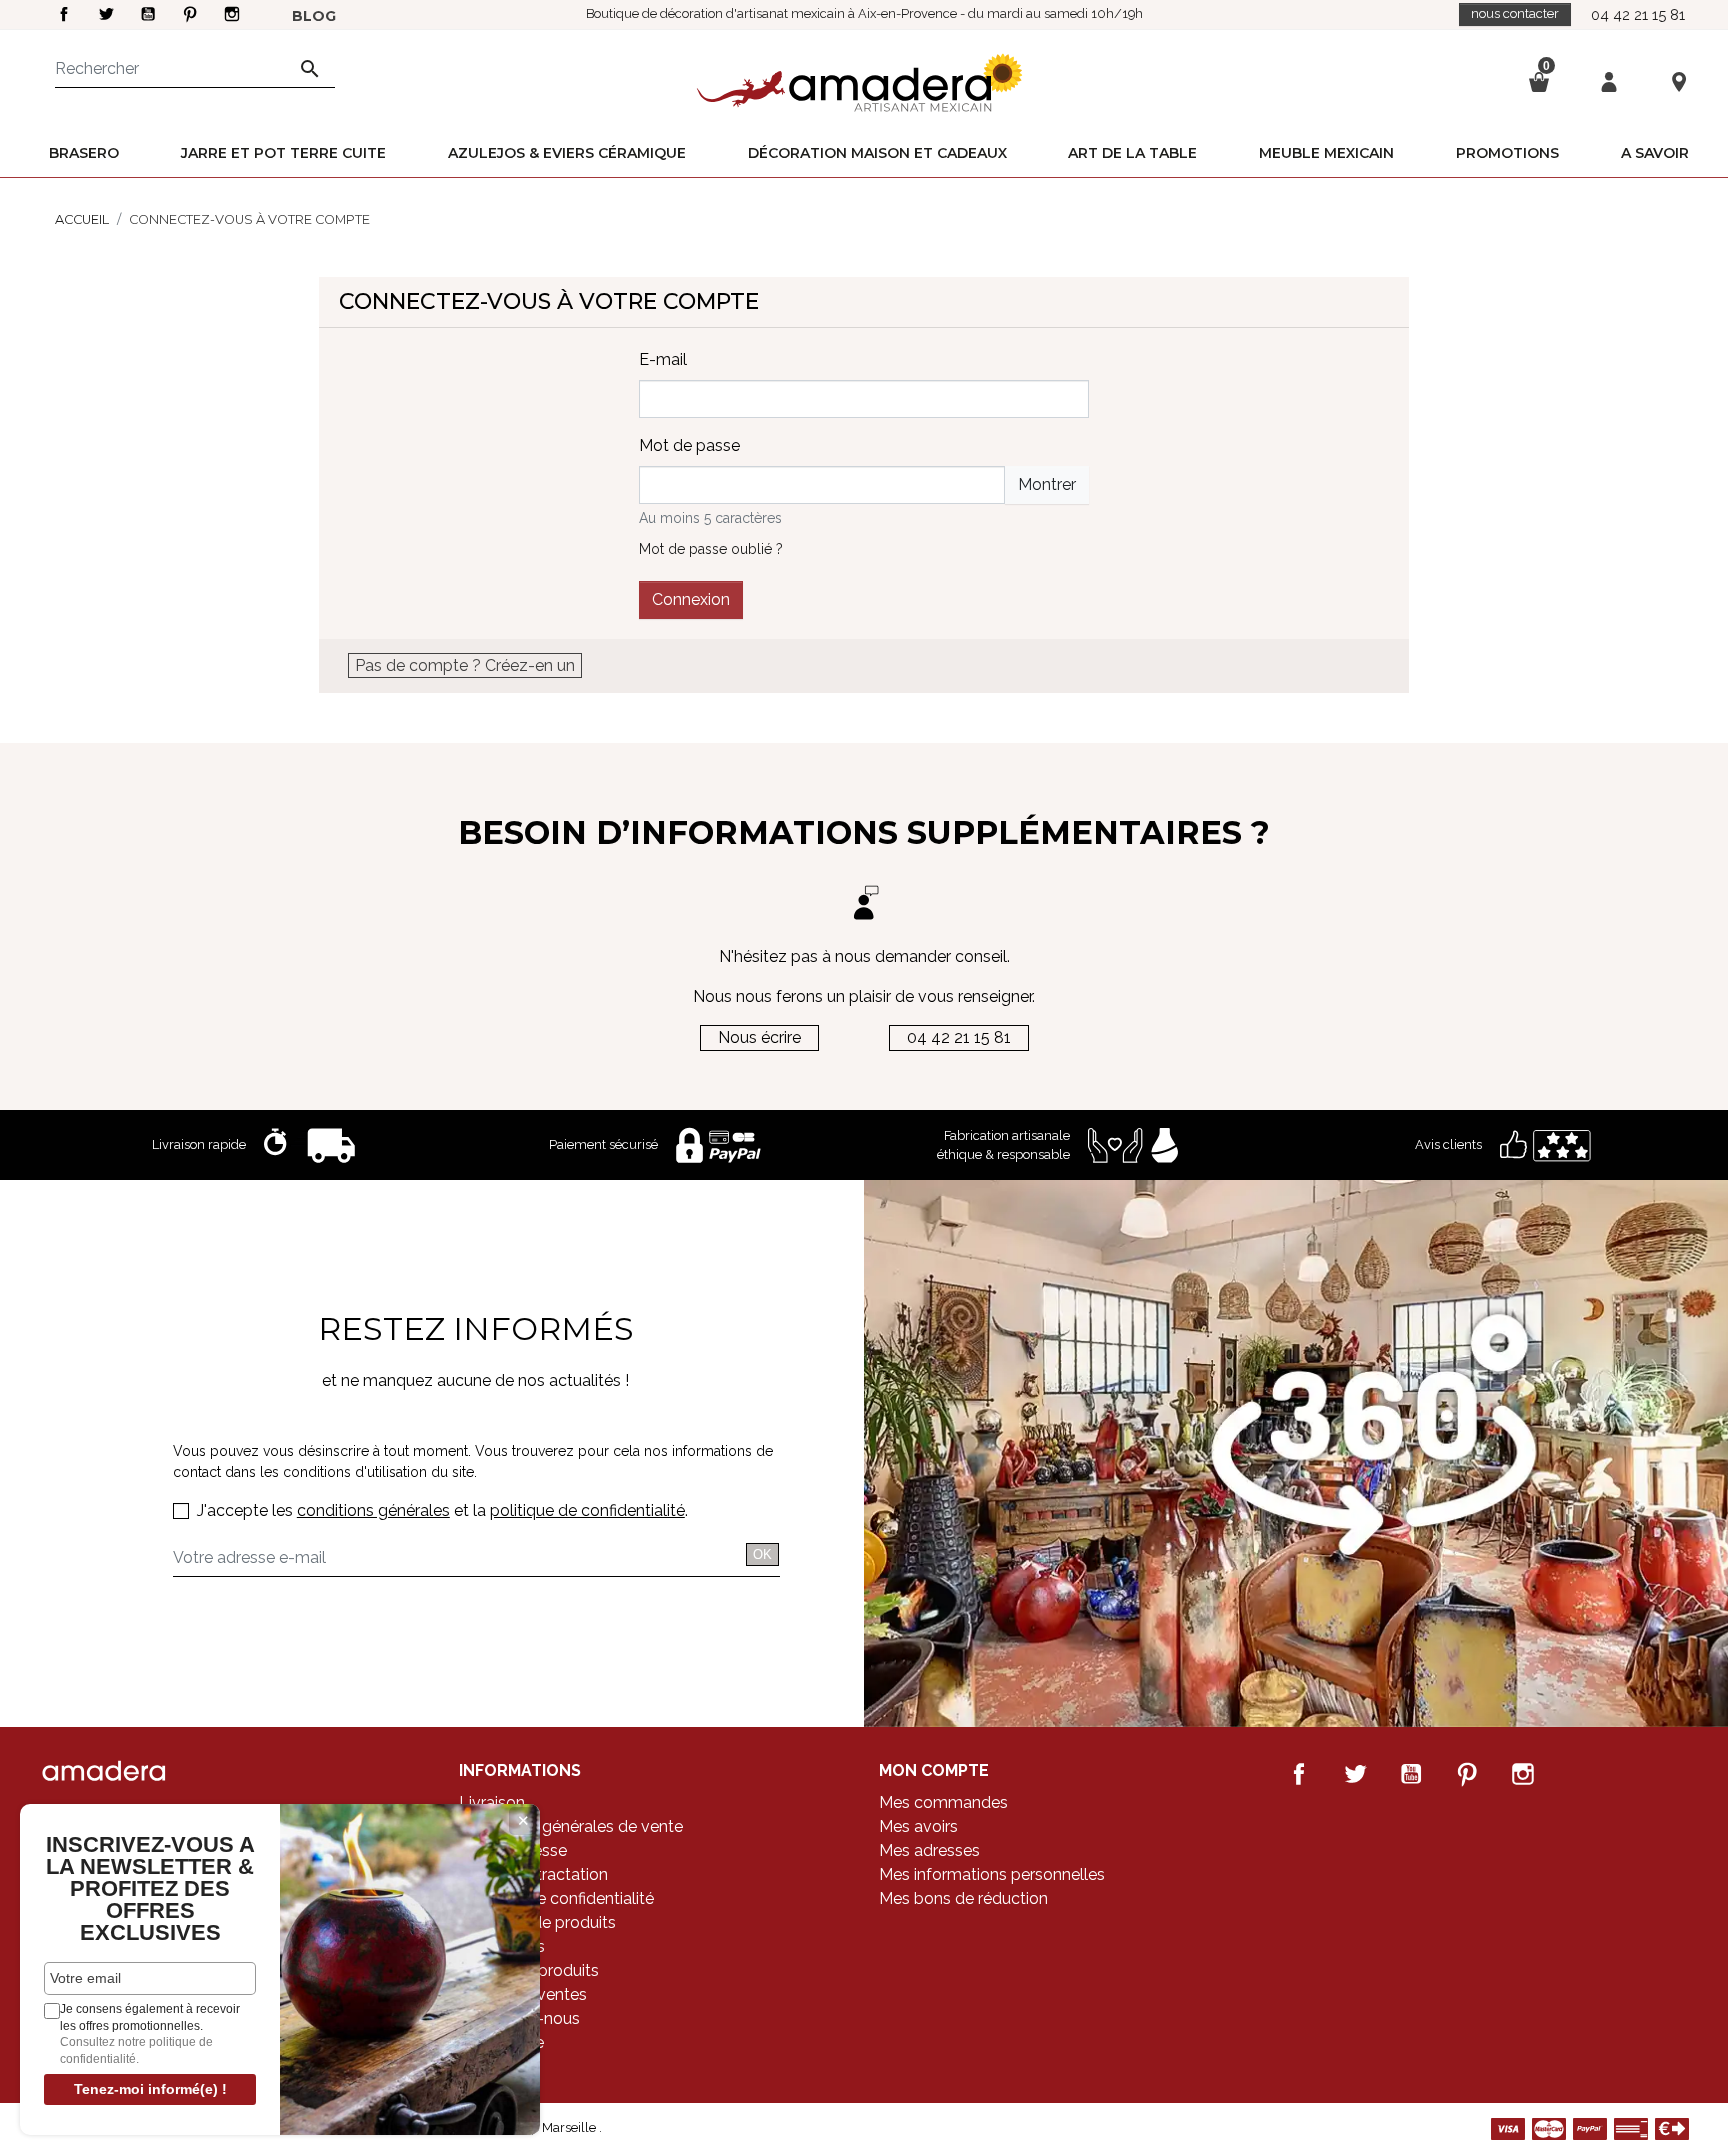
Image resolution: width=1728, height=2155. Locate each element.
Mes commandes (943, 1802)
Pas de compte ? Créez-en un (465, 665)
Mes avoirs (918, 1826)
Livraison (492, 1802)
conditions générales (373, 1510)
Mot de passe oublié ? (711, 549)
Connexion (691, 599)
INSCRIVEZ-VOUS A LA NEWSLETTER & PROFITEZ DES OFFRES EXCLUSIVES (150, 1889)
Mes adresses (929, 1850)
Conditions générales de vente (571, 1826)
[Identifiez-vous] (1609, 80)
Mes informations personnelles (992, 1874)
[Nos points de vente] (1679, 81)
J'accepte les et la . (442, 1510)
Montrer (1047, 484)
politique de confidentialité (587, 1510)
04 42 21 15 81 (1638, 14)
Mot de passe (689, 445)
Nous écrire (759, 1037)
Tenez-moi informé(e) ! (150, 2089)
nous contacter (1515, 13)
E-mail (663, 359)
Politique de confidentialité (556, 1898)
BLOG (314, 16)
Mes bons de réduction (963, 1898)
